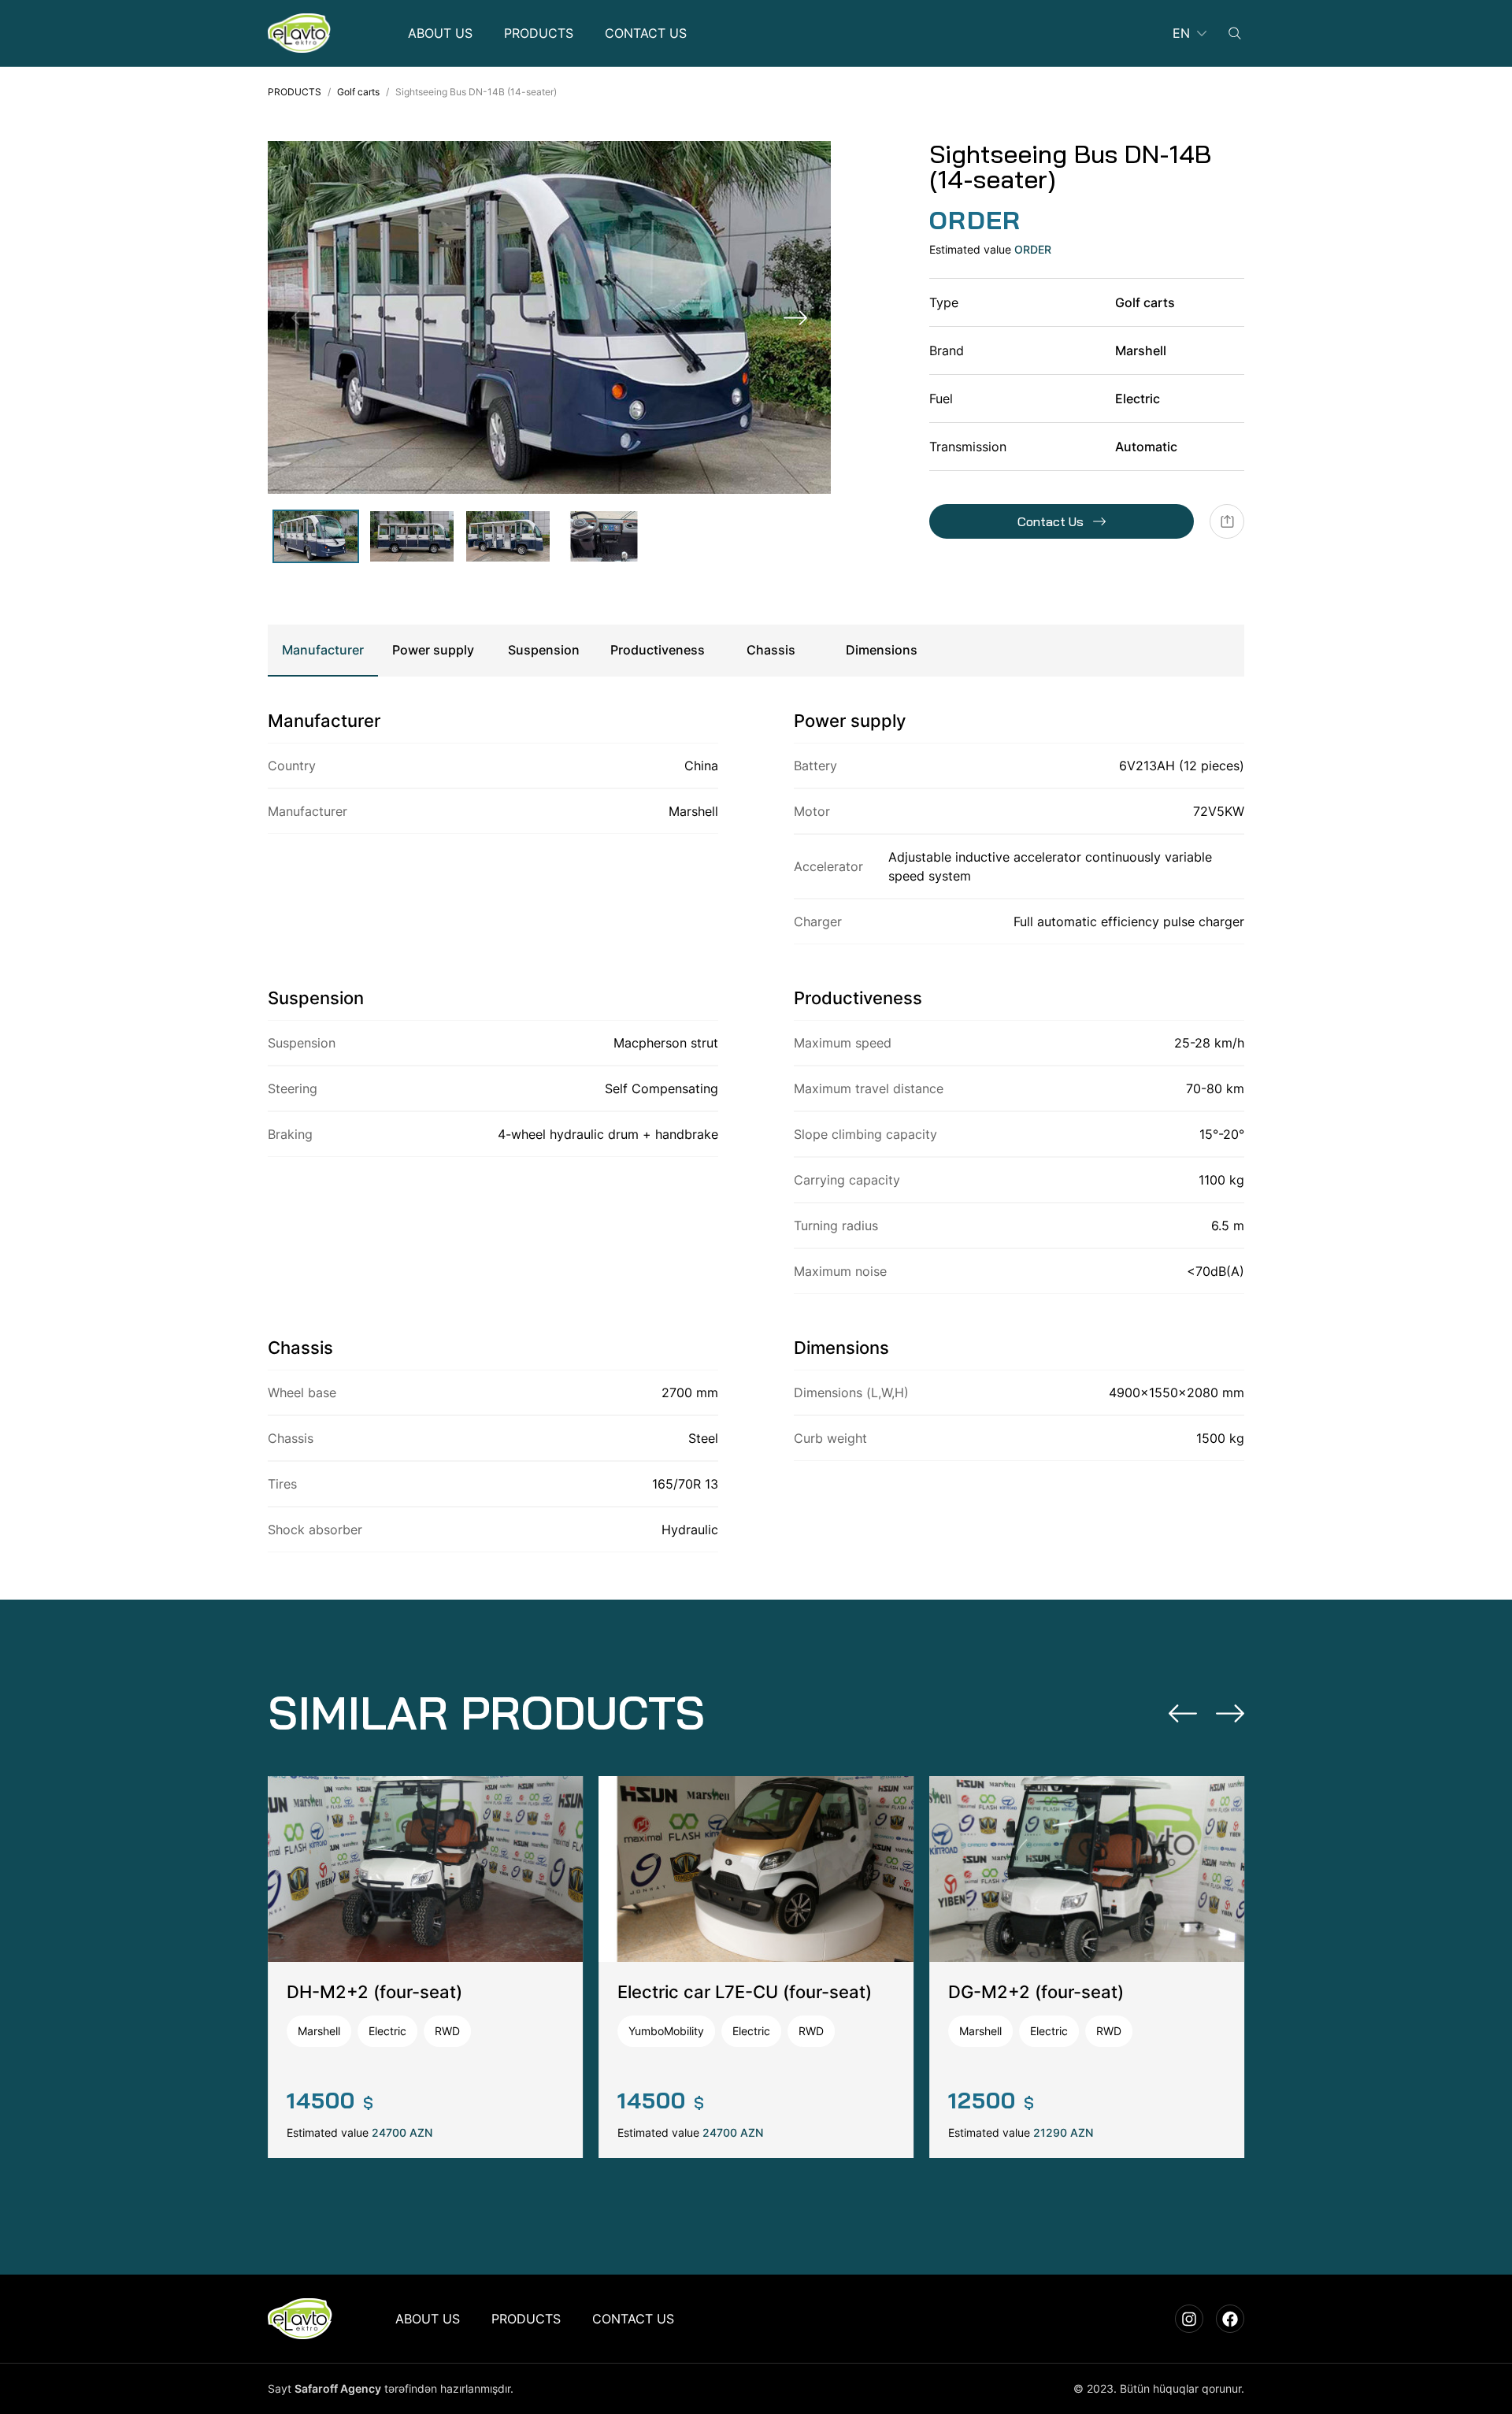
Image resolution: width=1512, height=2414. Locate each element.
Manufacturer (323, 650)
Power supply (433, 650)
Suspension (544, 650)
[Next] (795, 317)
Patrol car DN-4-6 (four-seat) (1069, 1992)
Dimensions (882, 650)
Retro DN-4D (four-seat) (718, 1992)
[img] (299, 33)
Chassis (771, 650)
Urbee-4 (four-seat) (369, 1992)
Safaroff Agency (338, 2388)
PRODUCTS (295, 92)
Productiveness (658, 650)
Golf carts (358, 92)
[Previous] (1183, 1713)
